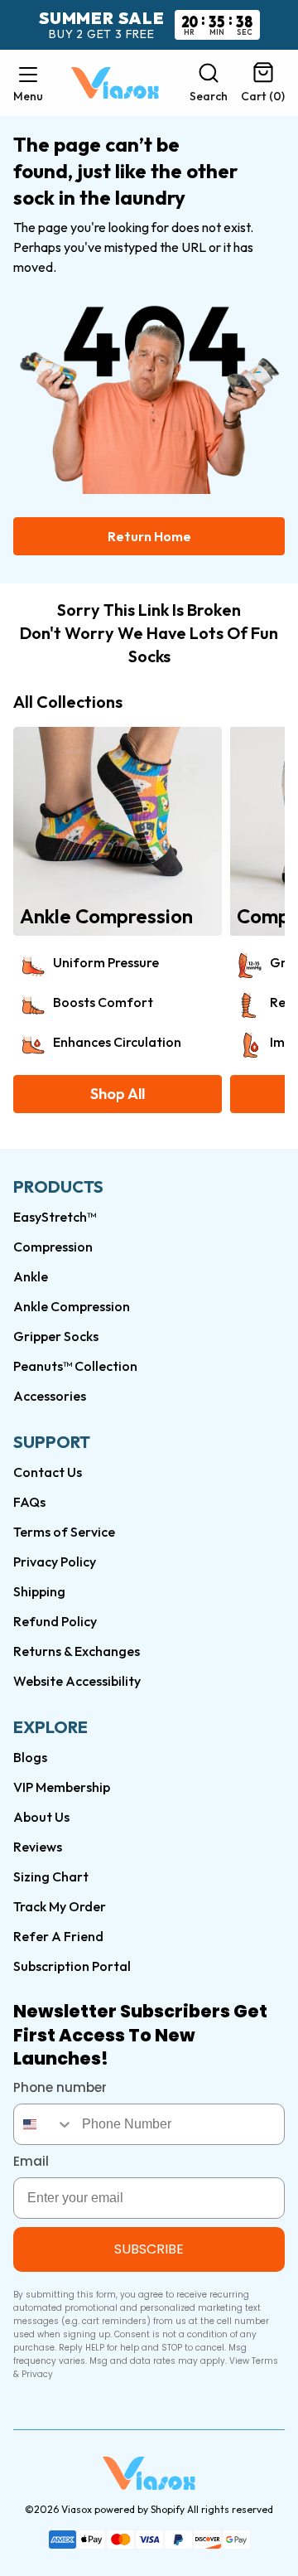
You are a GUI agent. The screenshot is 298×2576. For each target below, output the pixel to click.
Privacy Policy (55, 1562)
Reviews (38, 1847)
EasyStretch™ (55, 1217)
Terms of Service (64, 1532)
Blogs (30, 1757)
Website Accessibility (77, 1681)
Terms (265, 2361)
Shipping (39, 1591)
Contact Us (48, 1472)
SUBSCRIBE (149, 2249)
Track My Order (60, 1906)
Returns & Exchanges (77, 1651)
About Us (41, 1817)
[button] (28, 83)
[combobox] (44, 2124)
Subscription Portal (72, 1966)
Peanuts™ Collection (75, 1366)
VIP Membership (62, 1787)
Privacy (37, 2374)
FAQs (29, 1502)
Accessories (50, 1396)
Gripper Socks (56, 1336)
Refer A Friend (58, 1936)
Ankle (31, 1276)
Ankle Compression (72, 1306)
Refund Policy (55, 1621)
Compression (53, 1247)
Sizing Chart (51, 1876)
